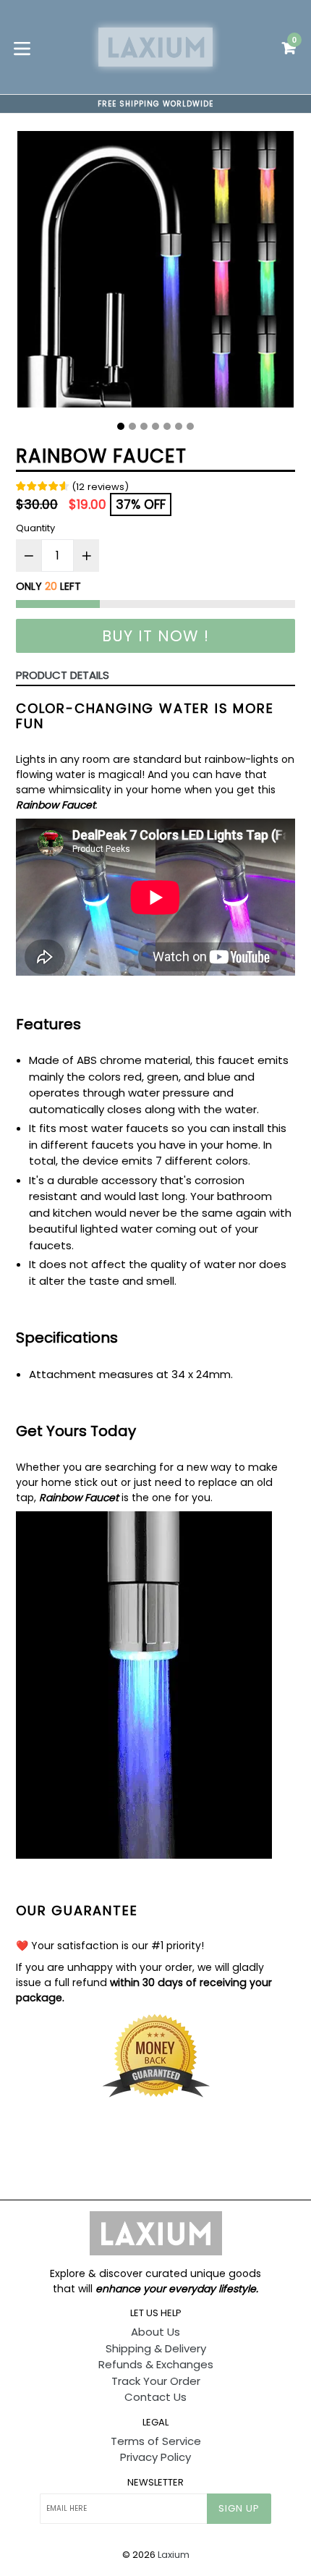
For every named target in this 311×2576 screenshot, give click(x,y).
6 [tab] (179, 426)
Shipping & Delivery (156, 2348)
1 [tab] (121, 426)
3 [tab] (144, 426)
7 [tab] (190, 426)
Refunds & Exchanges (156, 2364)
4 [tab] (155, 426)
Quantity (35, 528)
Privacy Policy (155, 2457)
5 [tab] (167, 426)
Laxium (174, 2555)
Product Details (63, 675)
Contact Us (155, 2397)
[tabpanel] (155, 273)
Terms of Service (156, 2441)
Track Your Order (156, 2381)
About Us (155, 2332)
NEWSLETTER (155, 2483)
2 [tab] (132, 426)
